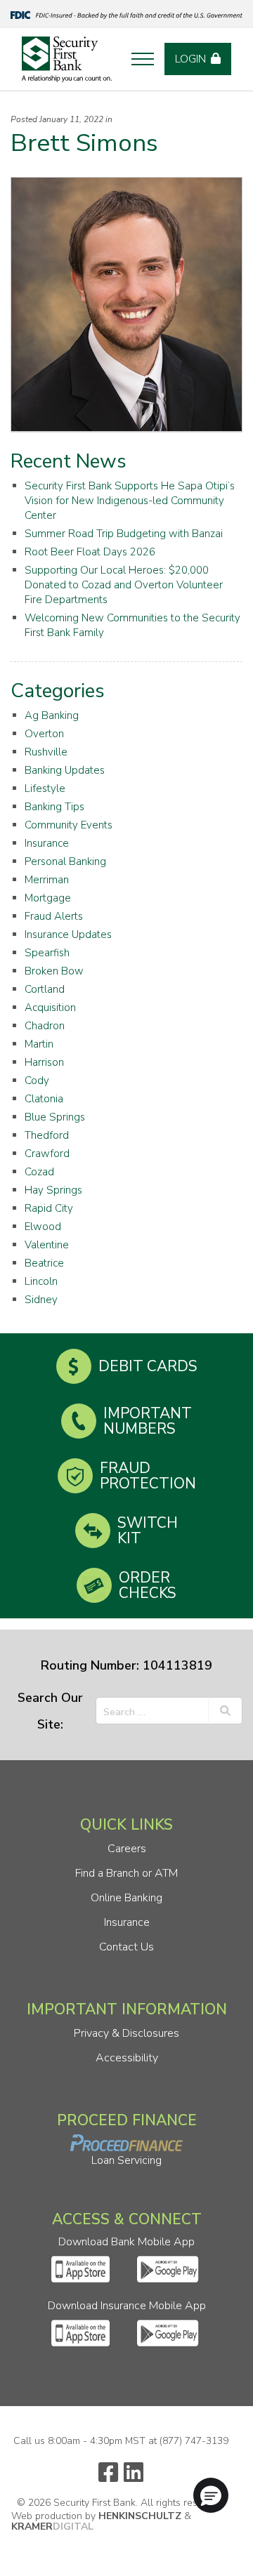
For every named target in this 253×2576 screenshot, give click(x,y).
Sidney (41, 1300)
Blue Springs (55, 1117)
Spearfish (47, 953)
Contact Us (126, 1947)
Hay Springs (53, 1190)
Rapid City (49, 1208)
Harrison (44, 1062)
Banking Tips (54, 807)
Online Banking (126, 1898)
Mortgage (48, 898)
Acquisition (50, 1008)
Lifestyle (45, 788)
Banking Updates (65, 770)
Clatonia (44, 1099)
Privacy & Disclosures (126, 2033)
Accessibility (127, 2058)
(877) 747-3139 (194, 2441)
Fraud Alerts (54, 916)
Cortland (45, 989)
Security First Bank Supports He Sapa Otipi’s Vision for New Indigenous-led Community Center (130, 501)
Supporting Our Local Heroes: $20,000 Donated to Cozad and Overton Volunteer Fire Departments (124, 585)
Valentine (47, 1245)
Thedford (47, 1135)
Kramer (52, 2527)
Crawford (47, 1154)
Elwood (43, 1227)
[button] (211, 2495)
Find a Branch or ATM (126, 1873)
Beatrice (44, 1263)
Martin (39, 1044)
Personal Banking (65, 861)
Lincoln (41, 1281)
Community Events (69, 825)
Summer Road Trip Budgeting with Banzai (124, 534)
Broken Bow (54, 971)
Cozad (39, 1172)
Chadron (45, 1026)
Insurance (47, 843)
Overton (44, 734)
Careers (127, 1849)
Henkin (140, 2516)
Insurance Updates (68, 934)
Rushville (46, 752)
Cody (37, 1081)
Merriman (47, 880)
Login (190, 59)
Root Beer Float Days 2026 (90, 552)
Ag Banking (52, 715)
